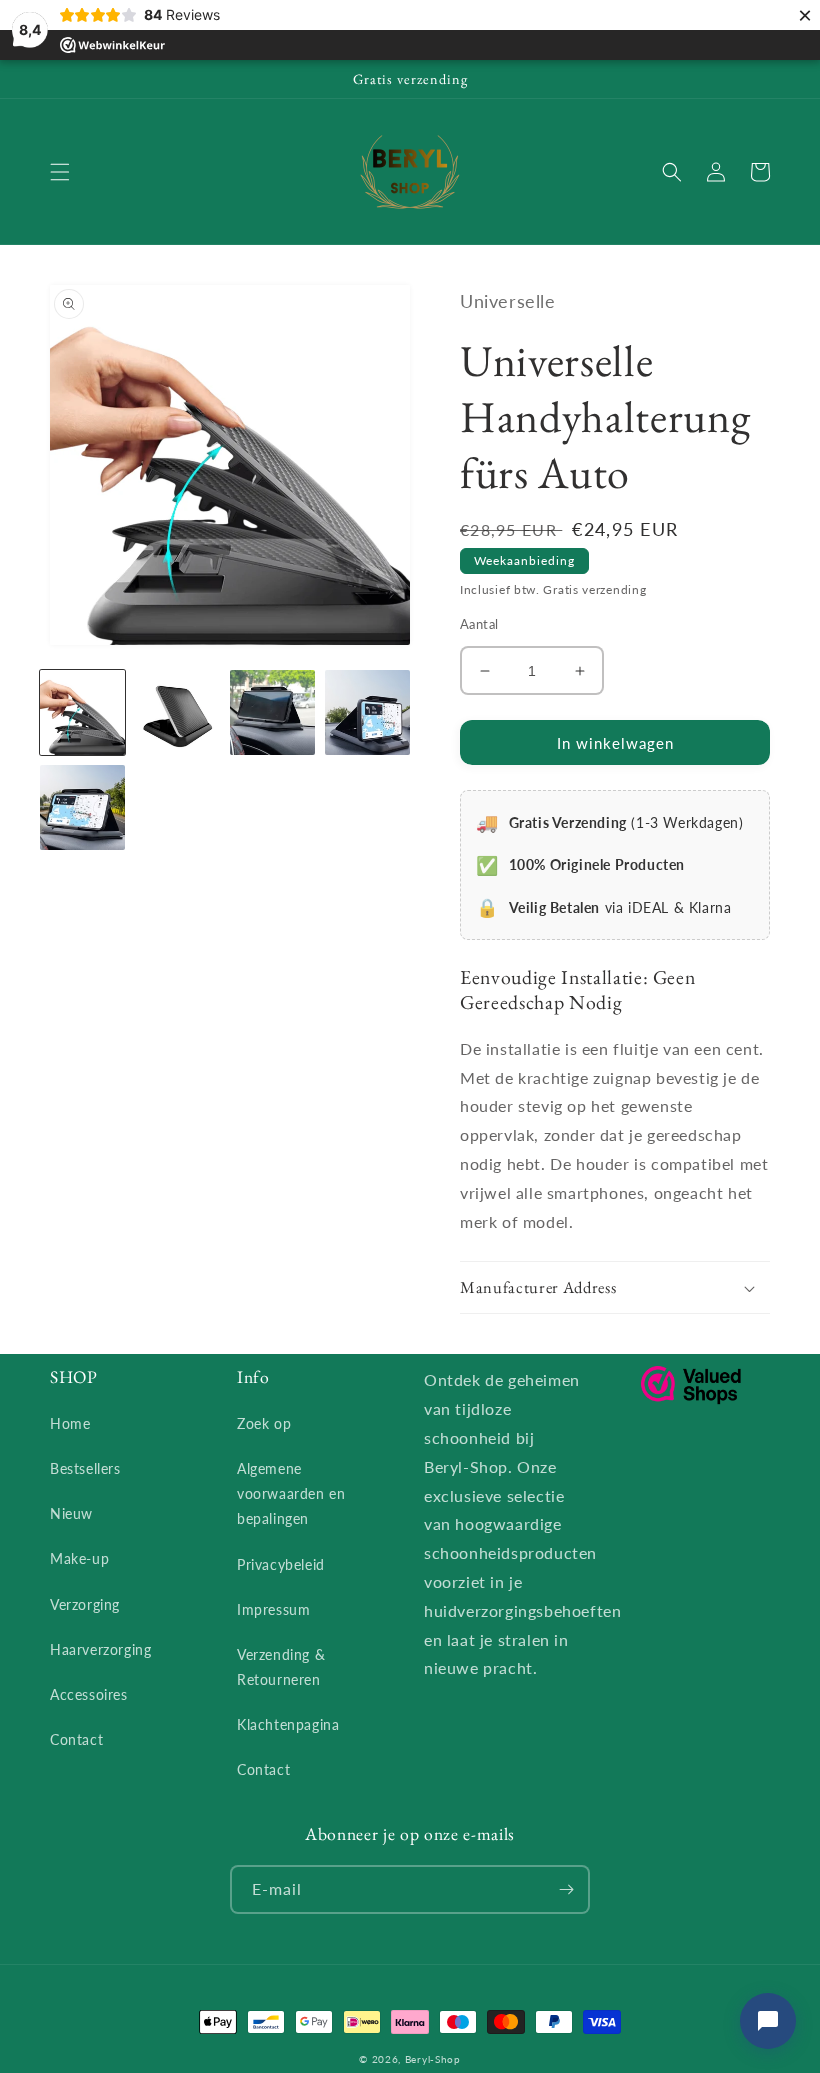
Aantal (479, 624)
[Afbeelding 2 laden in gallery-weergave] (177, 712)
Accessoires (89, 1694)
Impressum (273, 1609)
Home (70, 1423)
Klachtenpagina (288, 1724)
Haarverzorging (100, 1649)
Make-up (79, 1558)
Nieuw (71, 1513)
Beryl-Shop (433, 2059)
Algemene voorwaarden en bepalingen (291, 1493)
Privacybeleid (281, 1564)
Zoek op (264, 1423)
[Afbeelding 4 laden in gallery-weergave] (367, 712)
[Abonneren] (566, 1889)
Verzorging (85, 1604)
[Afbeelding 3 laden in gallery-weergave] (272, 712)
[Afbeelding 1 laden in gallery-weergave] (82, 712)
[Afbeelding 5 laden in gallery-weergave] (82, 807)
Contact (76, 1739)
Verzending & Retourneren (281, 1667)
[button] (60, 172)
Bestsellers (85, 1468)
